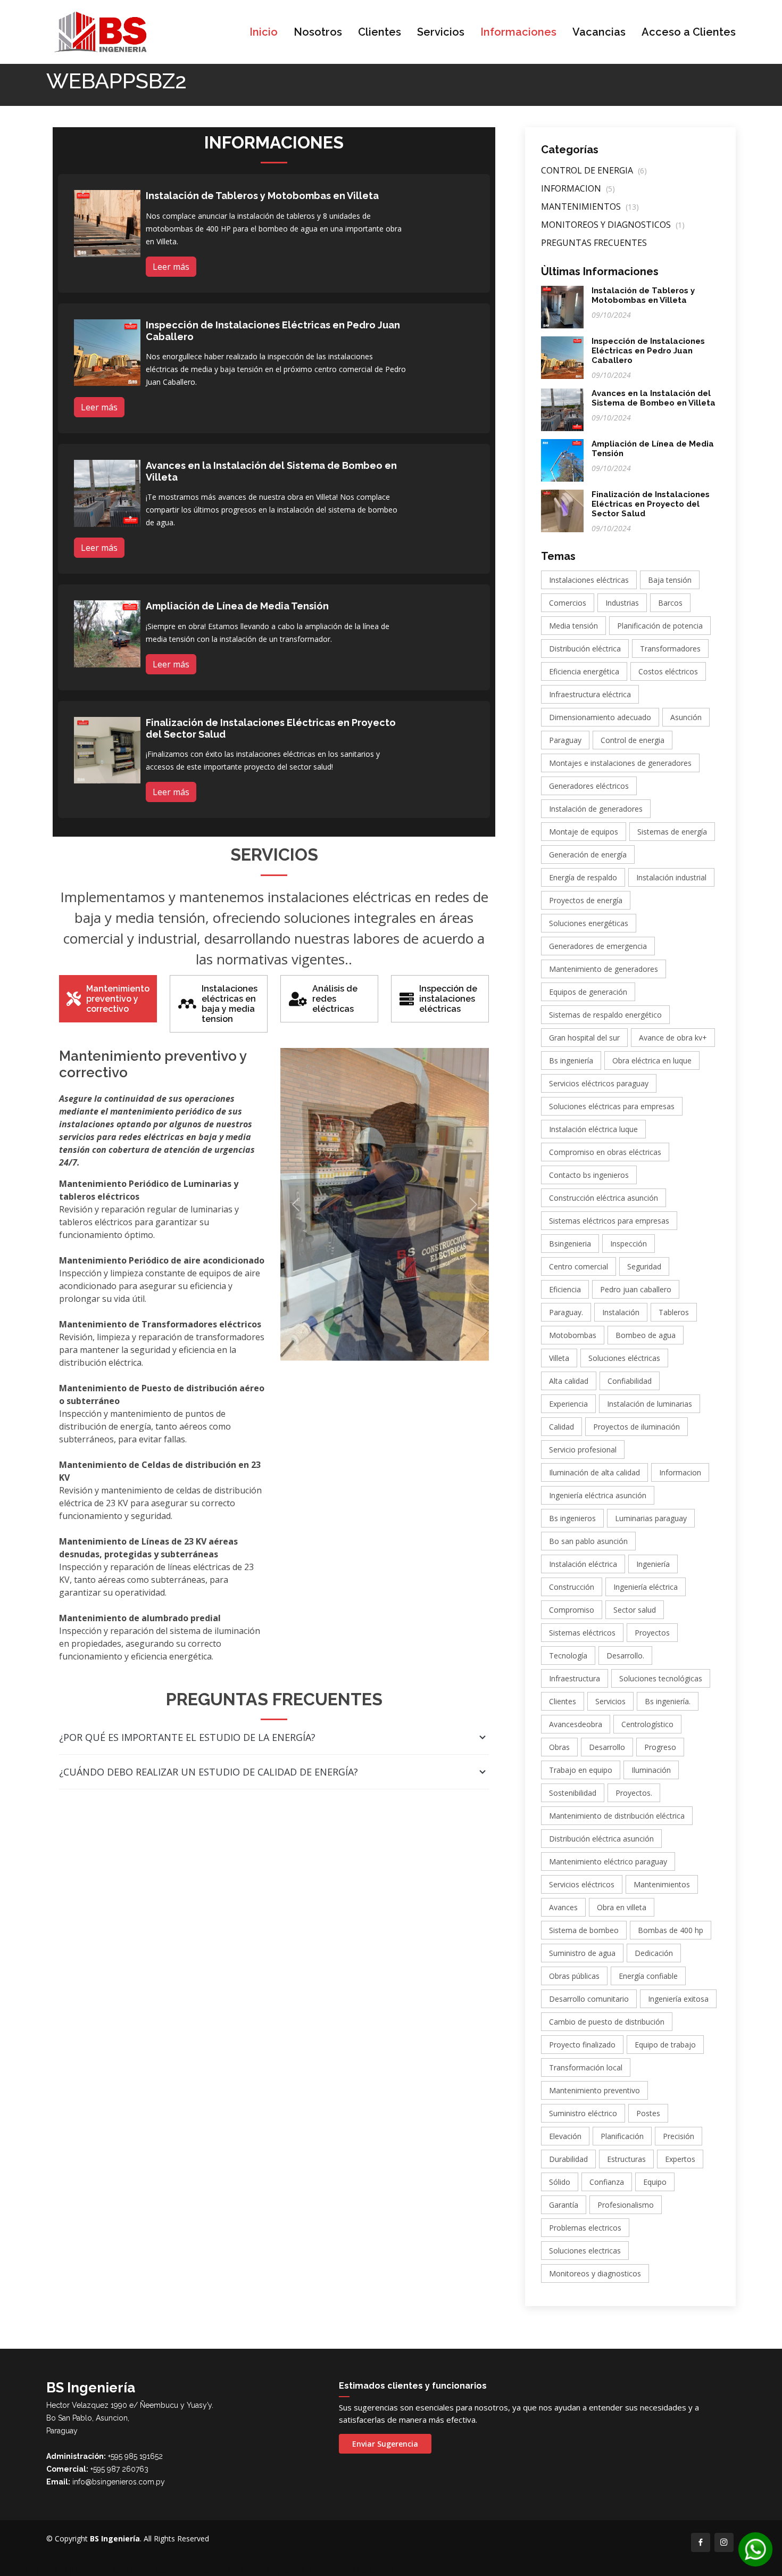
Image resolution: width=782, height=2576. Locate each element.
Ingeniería (653, 1564)
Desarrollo (607, 1747)
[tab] (108, 999)
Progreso (660, 1747)
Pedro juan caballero (636, 1289)
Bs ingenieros (572, 1518)
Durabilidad (568, 2159)
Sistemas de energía (672, 832)
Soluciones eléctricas (624, 1358)
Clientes (380, 32)
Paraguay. (566, 1312)
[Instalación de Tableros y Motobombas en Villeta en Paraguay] (107, 222)
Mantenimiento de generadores (604, 969)
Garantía (564, 2205)
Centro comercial (579, 1266)
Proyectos (652, 1633)
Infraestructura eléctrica (590, 694)
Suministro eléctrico (583, 2113)
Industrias (622, 603)
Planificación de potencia (660, 626)
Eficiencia (565, 1289)
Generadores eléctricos (589, 786)
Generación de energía (588, 854)
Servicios (441, 32)
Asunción (686, 717)
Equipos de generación (588, 992)
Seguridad (644, 1266)
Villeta (559, 1358)
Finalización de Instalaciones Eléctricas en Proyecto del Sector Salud (651, 504)
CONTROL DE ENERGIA (594, 170)
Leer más (171, 267)
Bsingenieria (570, 1244)
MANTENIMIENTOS (590, 207)
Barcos (670, 603)
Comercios (568, 603)
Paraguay (565, 740)
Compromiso (572, 1610)
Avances (563, 1907)
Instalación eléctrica (583, 1564)
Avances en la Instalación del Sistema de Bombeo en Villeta (654, 398)
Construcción (572, 1587)
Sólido (560, 2182)
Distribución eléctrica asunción (601, 1839)
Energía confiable (648, 1976)
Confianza (607, 2182)
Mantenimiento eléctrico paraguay (608, 1861)
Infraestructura (575, 1678)
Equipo (655, 2182)
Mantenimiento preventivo (594, 2090)
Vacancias (599, 32)
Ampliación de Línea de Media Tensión (237, 606)
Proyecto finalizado (582, 2045)
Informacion (680, 1472)
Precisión (679, 2136)
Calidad (561, 1427)
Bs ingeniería (571, 1060)
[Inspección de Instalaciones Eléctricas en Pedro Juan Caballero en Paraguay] (107, 352)
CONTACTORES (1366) (130, 2570)
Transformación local (586, 2067)
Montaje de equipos (584, 832)
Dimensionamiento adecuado (600, 717)
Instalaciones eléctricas (589, 580)
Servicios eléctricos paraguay (599, 1083)
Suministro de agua (582, 1953)
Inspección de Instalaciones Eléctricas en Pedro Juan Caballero (648, 351)
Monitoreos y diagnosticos (595, 2273)
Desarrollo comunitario (589, 1999)
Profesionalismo (626, 2205)
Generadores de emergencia (598, 946)
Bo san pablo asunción (588, 1541)
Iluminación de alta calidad (594, 1472)
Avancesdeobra (576, 1724)
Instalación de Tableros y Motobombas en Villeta (262, 196)
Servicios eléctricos (582, 1884)
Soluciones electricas (585, 2251)
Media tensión (573, 626)
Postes (648, 2113)
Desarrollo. (625, 1656)
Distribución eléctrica (585, 649)
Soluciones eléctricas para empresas (612, 1106)
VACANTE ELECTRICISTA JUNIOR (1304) (349, 2570)
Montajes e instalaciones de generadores (620, 763)
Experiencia (568, 1404)
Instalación (621, 1312)
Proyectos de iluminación (637, 1427)
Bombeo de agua (646, 1335)
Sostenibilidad (573, 1793)
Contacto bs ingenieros (589, 1175)
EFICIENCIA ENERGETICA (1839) (225, 2570)
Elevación (565, 2136)
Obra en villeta (622, 1907)
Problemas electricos (585, 2228)
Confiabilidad (630, 1381)
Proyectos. (634, 1793)
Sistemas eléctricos (582, 1633)
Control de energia (633, 740)
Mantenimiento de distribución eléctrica (617, 1816)
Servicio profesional (583, 1450)
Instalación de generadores (596, 809)
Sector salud (635, 1610)
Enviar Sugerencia (385, 2444)
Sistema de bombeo (584, 1930)
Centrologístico (647, 1724)
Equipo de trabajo (665, 2045)
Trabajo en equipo (581, 1770)
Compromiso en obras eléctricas (605, 1152)
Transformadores (670, 649)
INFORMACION (578, 188)
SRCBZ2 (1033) (65, 2570)
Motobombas (573, 1335)
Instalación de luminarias (650, 1404)
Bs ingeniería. (668, 1701)
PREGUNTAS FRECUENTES (594, 243)
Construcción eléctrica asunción (604, 1198)
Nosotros (318, 32)
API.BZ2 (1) (19, 2570)
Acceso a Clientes (689, 32)
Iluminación (651, 1770)
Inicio (264, 32)
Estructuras (626, 2159)
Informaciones (518, 32)
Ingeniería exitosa (678, 1999)
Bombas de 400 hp (671, 1930)
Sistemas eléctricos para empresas (609, 1221)
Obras (559, 1747)
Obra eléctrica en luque (652, 1060)
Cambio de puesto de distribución (607, 2022)
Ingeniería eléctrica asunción (598, 1495)
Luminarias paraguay (651, 1518)
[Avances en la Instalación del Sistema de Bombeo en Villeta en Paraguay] (107, 492)
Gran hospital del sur (584, 1038)
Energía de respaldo (583, 877)
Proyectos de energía (586, 900)
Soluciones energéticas (589, 923)
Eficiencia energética (584, 671)
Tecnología (568, 1656)
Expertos (680, 2159)
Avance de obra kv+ (673, 1038)
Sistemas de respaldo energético (605, 1015)
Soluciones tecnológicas (661, 1678)
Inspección (629, 1244)
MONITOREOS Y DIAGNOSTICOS (613, 225)
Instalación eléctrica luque (593, 1129)
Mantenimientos (662, 1884)
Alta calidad (569, 1381)
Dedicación (654, 1953)
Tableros (674, 1312)
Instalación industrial (671, 877)
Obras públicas (574, 1976)
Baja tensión (670, 580)
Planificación (622, 2136)
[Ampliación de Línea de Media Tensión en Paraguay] (107, 633)
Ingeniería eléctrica (646, 1587)
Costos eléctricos (668, 671)
